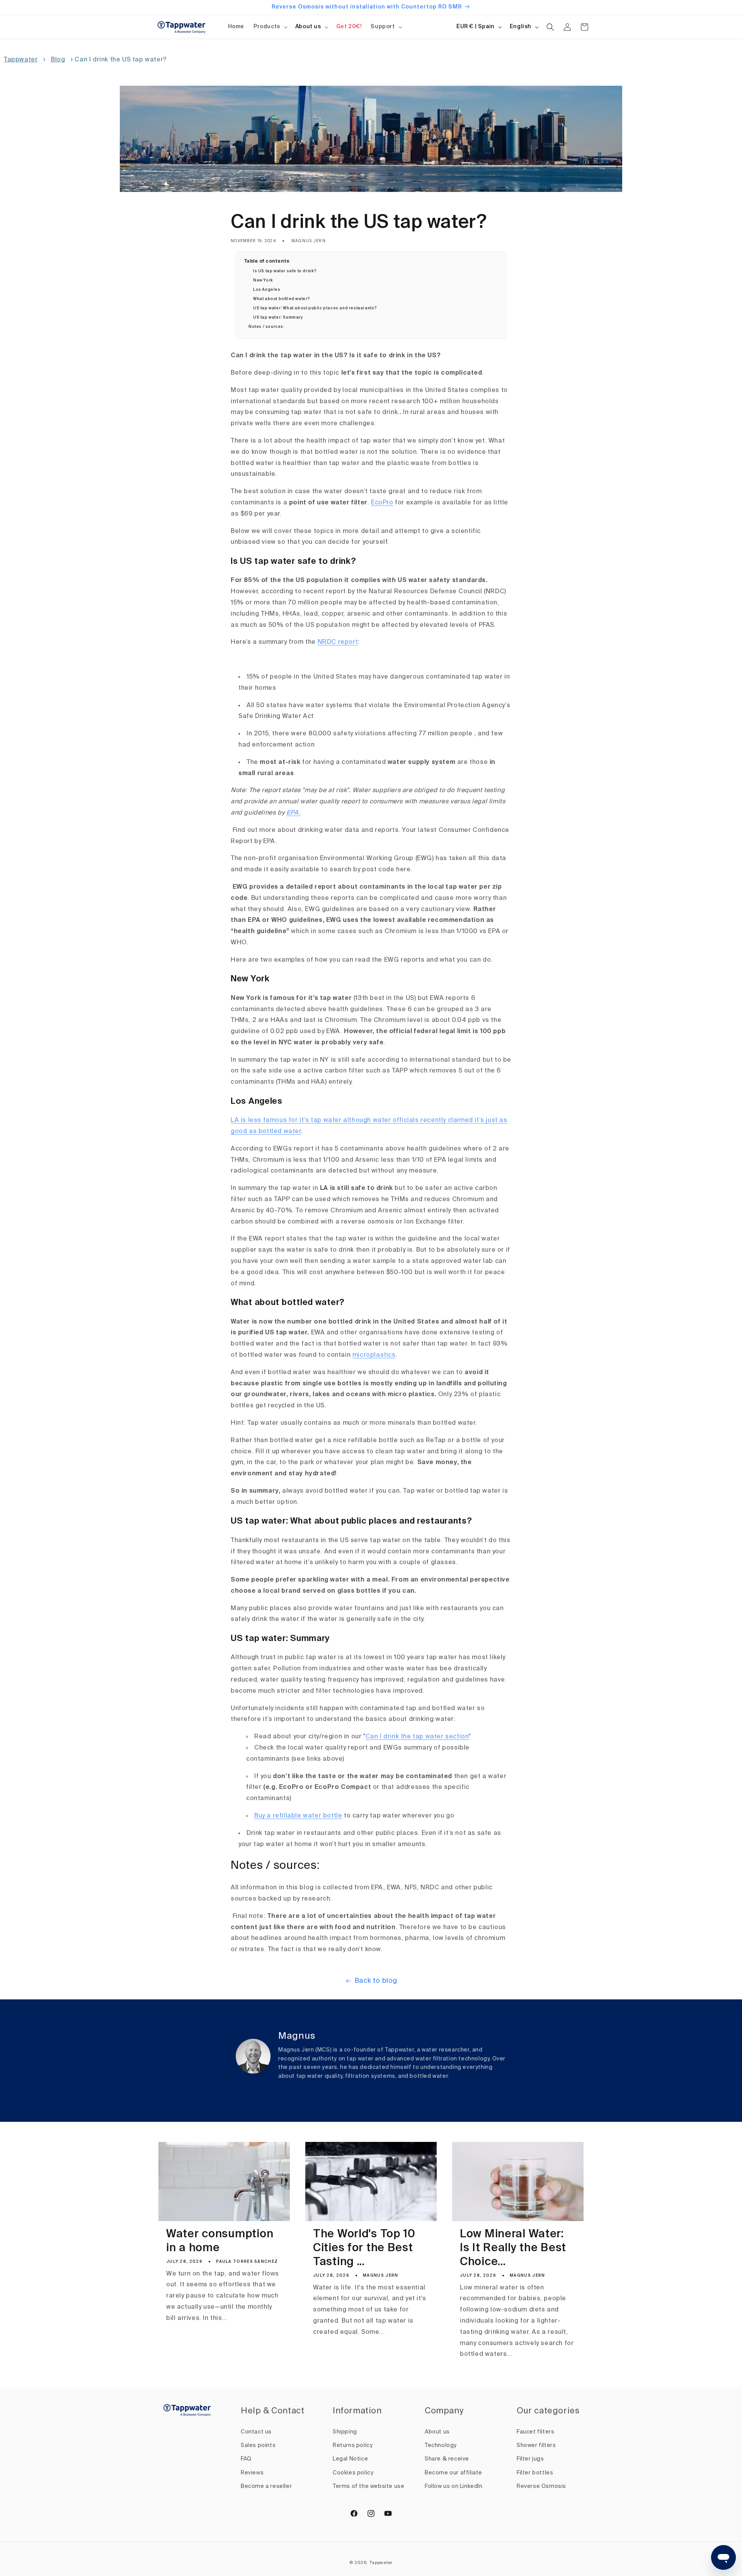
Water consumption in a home (220, 2241)
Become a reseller (266, 2486)
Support (383, 27)
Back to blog (376, 1981)
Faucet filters (535, 2432)
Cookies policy (353, 2473)
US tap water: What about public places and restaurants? (315, 308)
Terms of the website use (368, 2486)
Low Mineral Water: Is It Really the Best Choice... (513, 2248)
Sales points (258, 2445)
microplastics (374, 1355)
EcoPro (382, 503)
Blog (58, 60)
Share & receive (447, 2459)
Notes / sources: (267, 327)
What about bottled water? (282, 299)
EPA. (294, 813)
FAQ (246, 2459)
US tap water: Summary (278, 317)
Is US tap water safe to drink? (285, 271)
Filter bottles (535, 2473)
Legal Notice (350, 2459)
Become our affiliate (454, 2473)
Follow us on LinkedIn (454, 2486)
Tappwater (21, 60)
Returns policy (353, 2445)
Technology (441, 2445)
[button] (270, 27)
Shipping (345, 2432)
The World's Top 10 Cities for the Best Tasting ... (364, 2248)
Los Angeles (267, 290)
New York (263, 280)
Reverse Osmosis (541, 2486)
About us (308, 27)
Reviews (252, 2473)
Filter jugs (530, 2459)
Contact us (256, 2432)
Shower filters (536, 2445)
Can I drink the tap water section (417, 1737)
